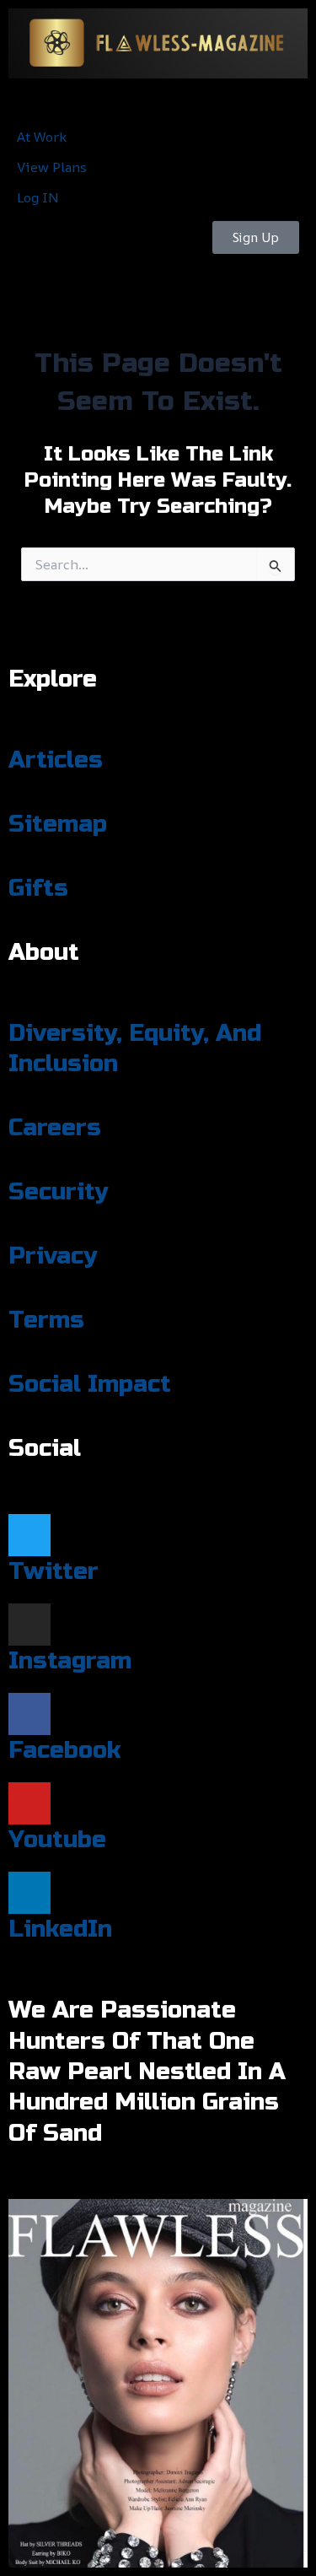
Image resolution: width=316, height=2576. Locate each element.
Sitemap (58, 824)
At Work (42, 137)
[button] (158, 100)
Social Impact (90, 1384)
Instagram (70, 1661)
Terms (46, 1320)
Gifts (38, 888)
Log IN (38, 197)
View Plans (52, 167)
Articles (56, 760)
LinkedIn (60, 1929)
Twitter (54, 1571)
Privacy (53, 1256)
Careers (55, 1128)
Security (58, 1192)
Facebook (64, 1750)
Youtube (57, 1840)
